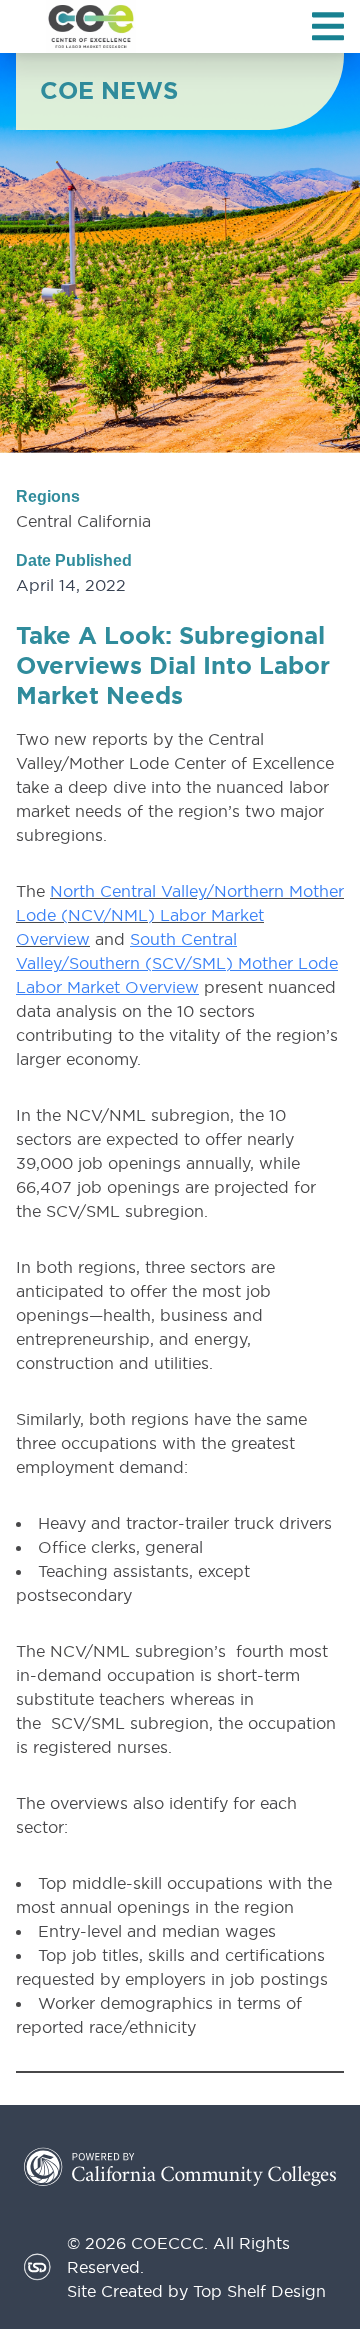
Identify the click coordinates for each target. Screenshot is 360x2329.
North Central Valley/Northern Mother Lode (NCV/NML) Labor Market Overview (180, 915)
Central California (83, 521)
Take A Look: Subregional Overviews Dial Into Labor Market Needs (173, 666)
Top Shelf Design (259, 2291)
